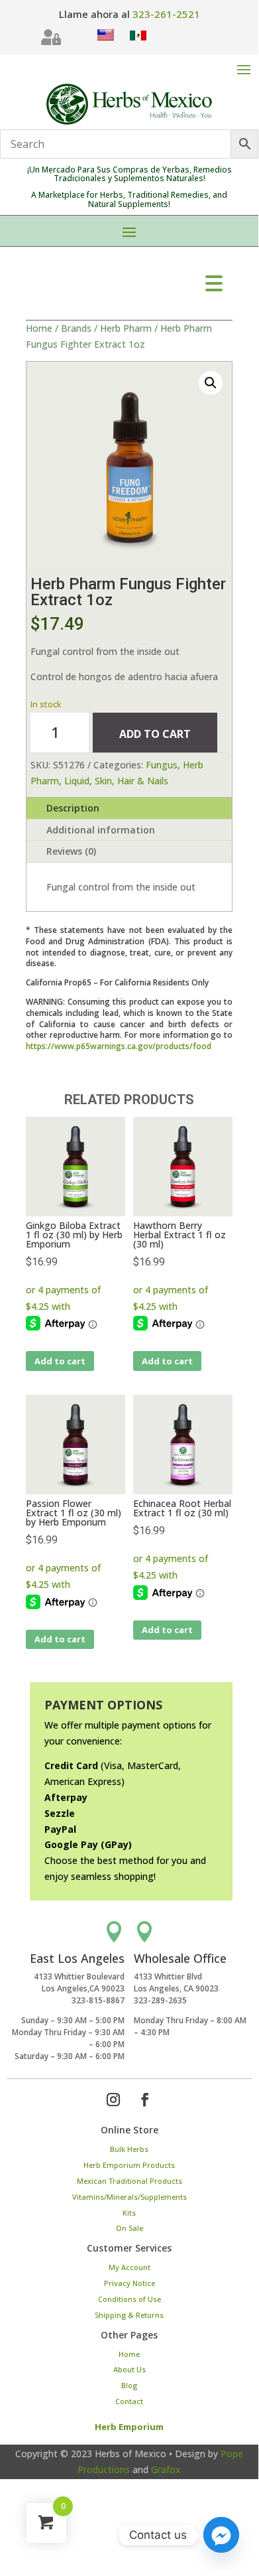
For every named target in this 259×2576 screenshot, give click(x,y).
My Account (129, 2267)
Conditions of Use (129, 2299)
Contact (129, 2401)
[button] (211, 383)
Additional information (101, 830)
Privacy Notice (129, 2283)
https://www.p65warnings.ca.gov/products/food (119, 1046)
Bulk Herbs (129, 2149)
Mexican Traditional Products (129, 2181)
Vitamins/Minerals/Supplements (129, 2197)
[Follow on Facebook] (145, 2100)
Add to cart (155, 734)
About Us (129, 2369)
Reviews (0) (71, 851)
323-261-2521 (166, 14)
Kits (129, 2213)
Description (73, 808)
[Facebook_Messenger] (221, 2535)
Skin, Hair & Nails (131, 781)
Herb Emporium (129, 2427)
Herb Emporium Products (129, 2165)
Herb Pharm (126, 328)
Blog (129, 2385)
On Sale (129, 2228)
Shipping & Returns (129, 2315)
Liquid (77, 781)
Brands (76, 328)
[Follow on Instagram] (113, 2100)
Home (39, 328)
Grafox (166, 2469)
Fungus (162, 765)
